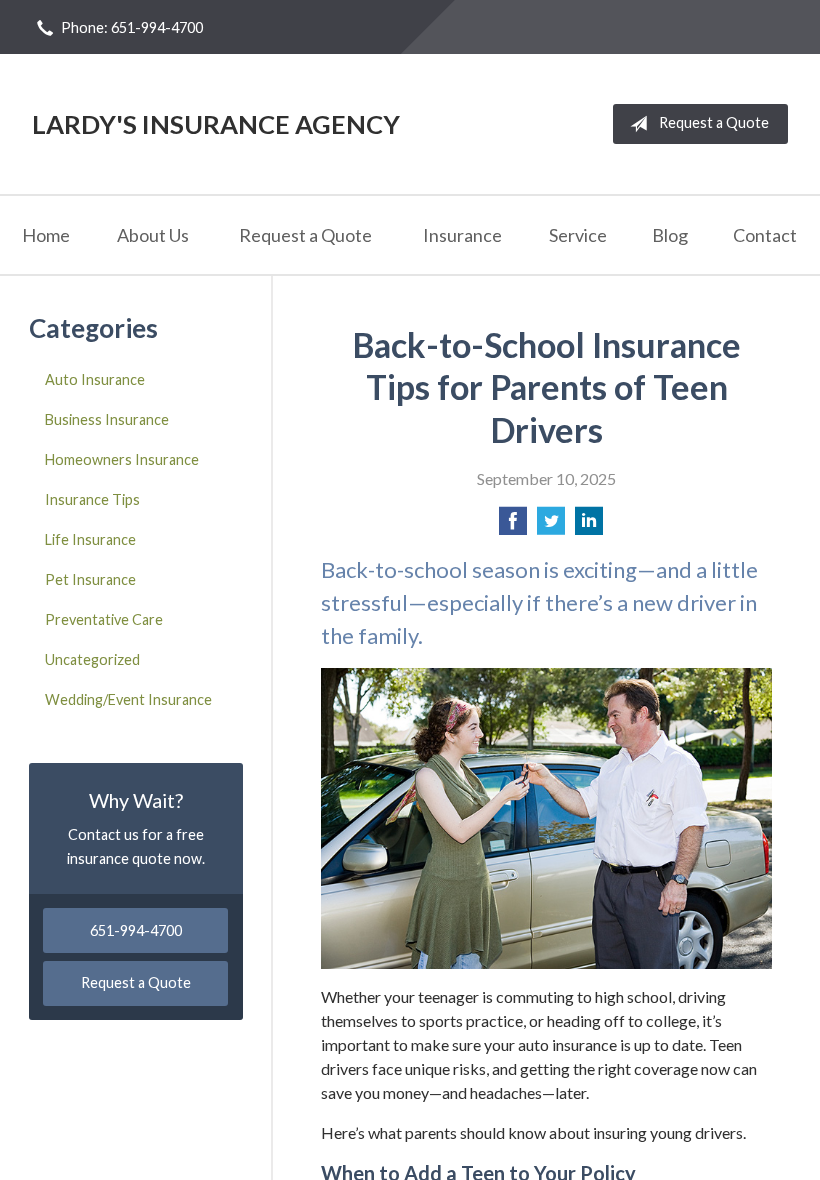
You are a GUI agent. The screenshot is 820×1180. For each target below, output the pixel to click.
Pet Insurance (90, 579)
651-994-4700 (136, 930)
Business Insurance (107, 419)
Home (46, 235)
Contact (765, 235)
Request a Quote (714, 122)
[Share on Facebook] (513, 526)
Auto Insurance (95, 379)
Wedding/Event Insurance (128, 699)
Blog (670, 235)
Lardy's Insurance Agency (216, 124)
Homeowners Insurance (122, 459)
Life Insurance (90, 539)
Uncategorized (92, 659)
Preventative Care (104, 619)
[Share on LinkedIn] (589, 526)
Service (578, 235)
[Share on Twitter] (551, 526)
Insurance (462, 235)
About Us (153, 235)
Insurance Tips (92, 499)
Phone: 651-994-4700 (132, 27)
